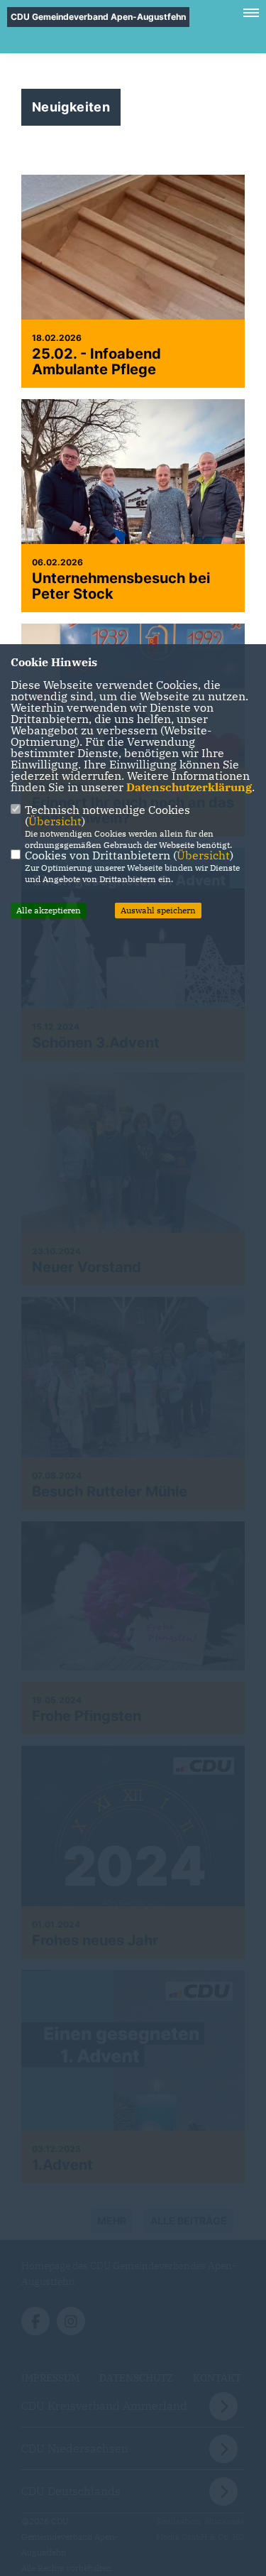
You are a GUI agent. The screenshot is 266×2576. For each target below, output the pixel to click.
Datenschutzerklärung (189, 787)
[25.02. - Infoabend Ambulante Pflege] (133, 281)
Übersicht (55, 821)
